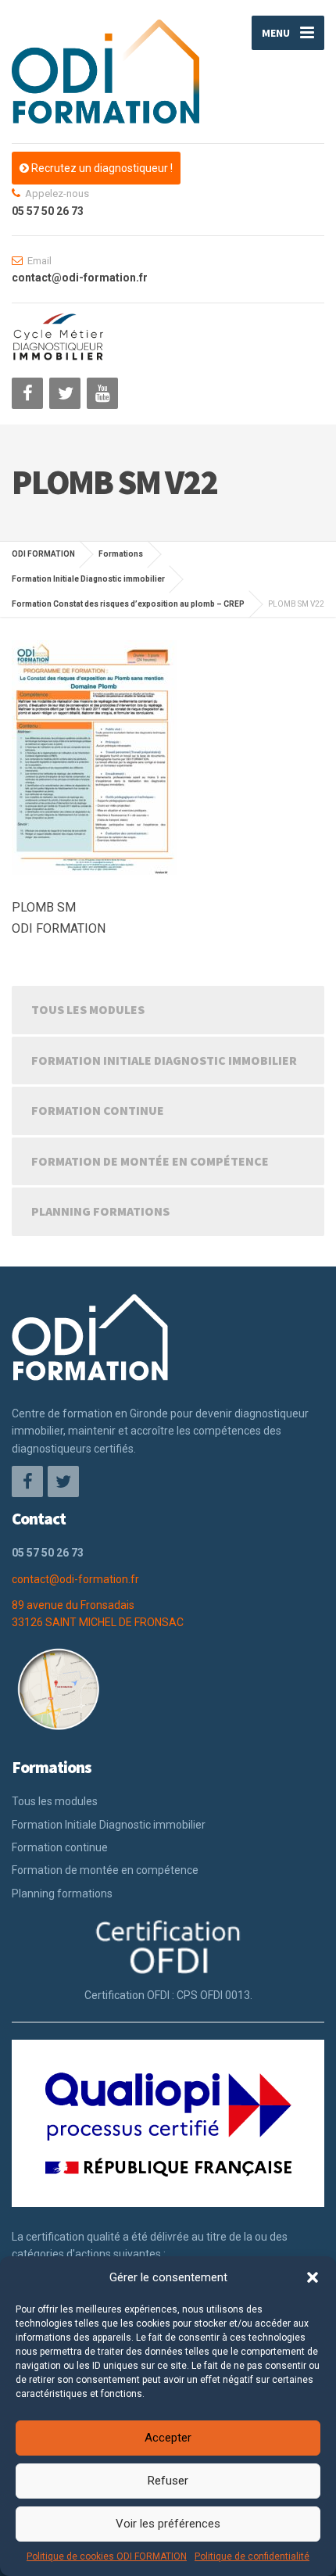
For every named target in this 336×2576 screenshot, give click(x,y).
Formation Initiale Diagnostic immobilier (164, 1060)
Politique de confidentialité (252, 2556)
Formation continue (98, 1110)
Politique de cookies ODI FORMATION (107, 2556)
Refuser (168, 2481)
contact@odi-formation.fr (75, 1579)
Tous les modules (88, 1009)
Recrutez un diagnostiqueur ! (101, 168)
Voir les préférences (168, 2524)
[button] (313, 2277)
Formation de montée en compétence (150, 1161)
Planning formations (100, 1211)
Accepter (168, 2438)
